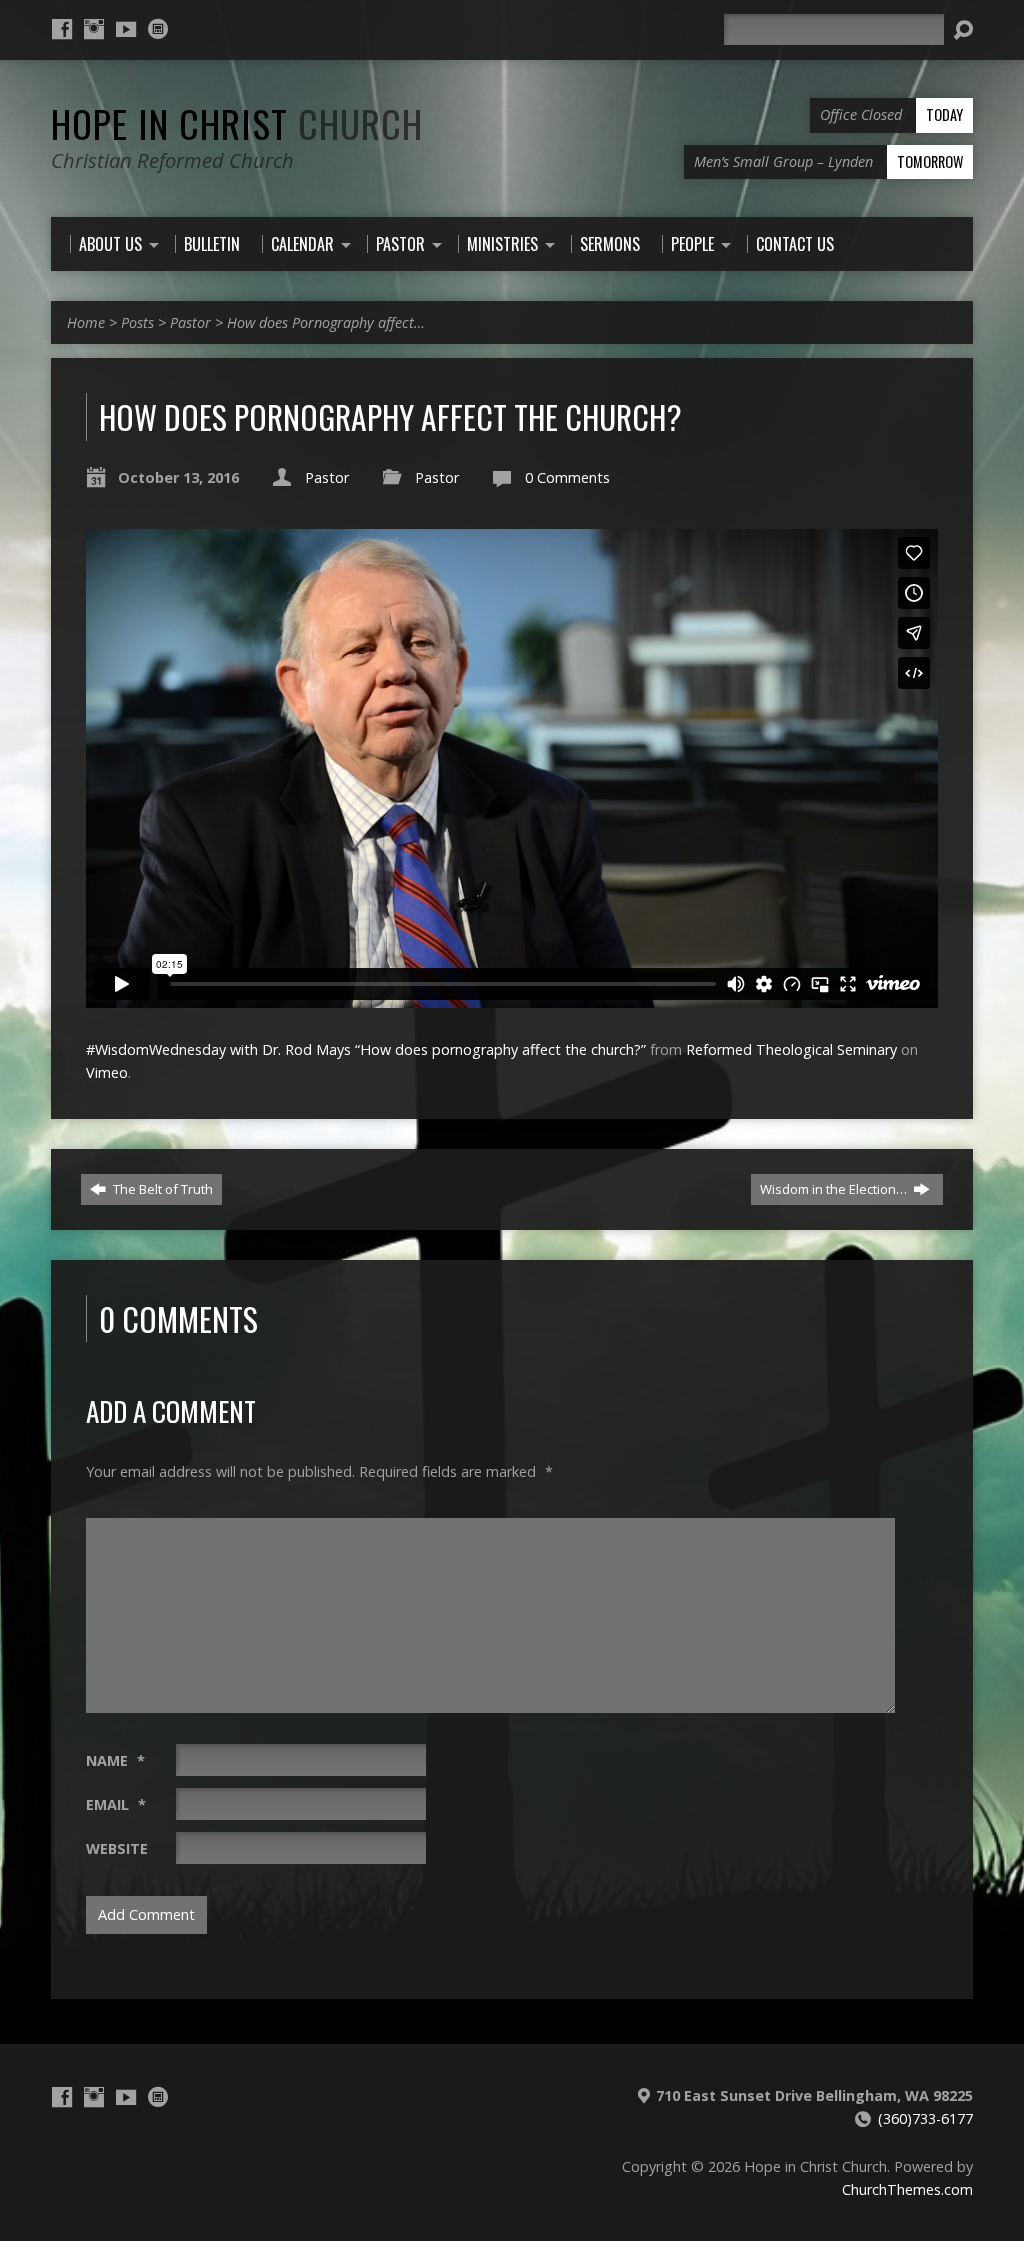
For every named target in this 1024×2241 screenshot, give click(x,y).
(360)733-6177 (925, 2118)
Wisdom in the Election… (835, 1189)
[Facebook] (62, 29)
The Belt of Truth (161, 1189)
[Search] (963, 30)
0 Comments (567, 477)
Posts (137, 322)
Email (116, 1804)
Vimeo (107, 1072)
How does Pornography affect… (326, 322)
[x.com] (158, 29)
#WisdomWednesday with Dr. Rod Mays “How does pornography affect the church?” (366, 1049)
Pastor (190, 322)
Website (117, 1848)
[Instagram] (94, 29)
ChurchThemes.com (907, 2189)
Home (86, 322)
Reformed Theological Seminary (791, 1049)
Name (115, 1760)
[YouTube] (126, 29)
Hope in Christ (237, 123)
